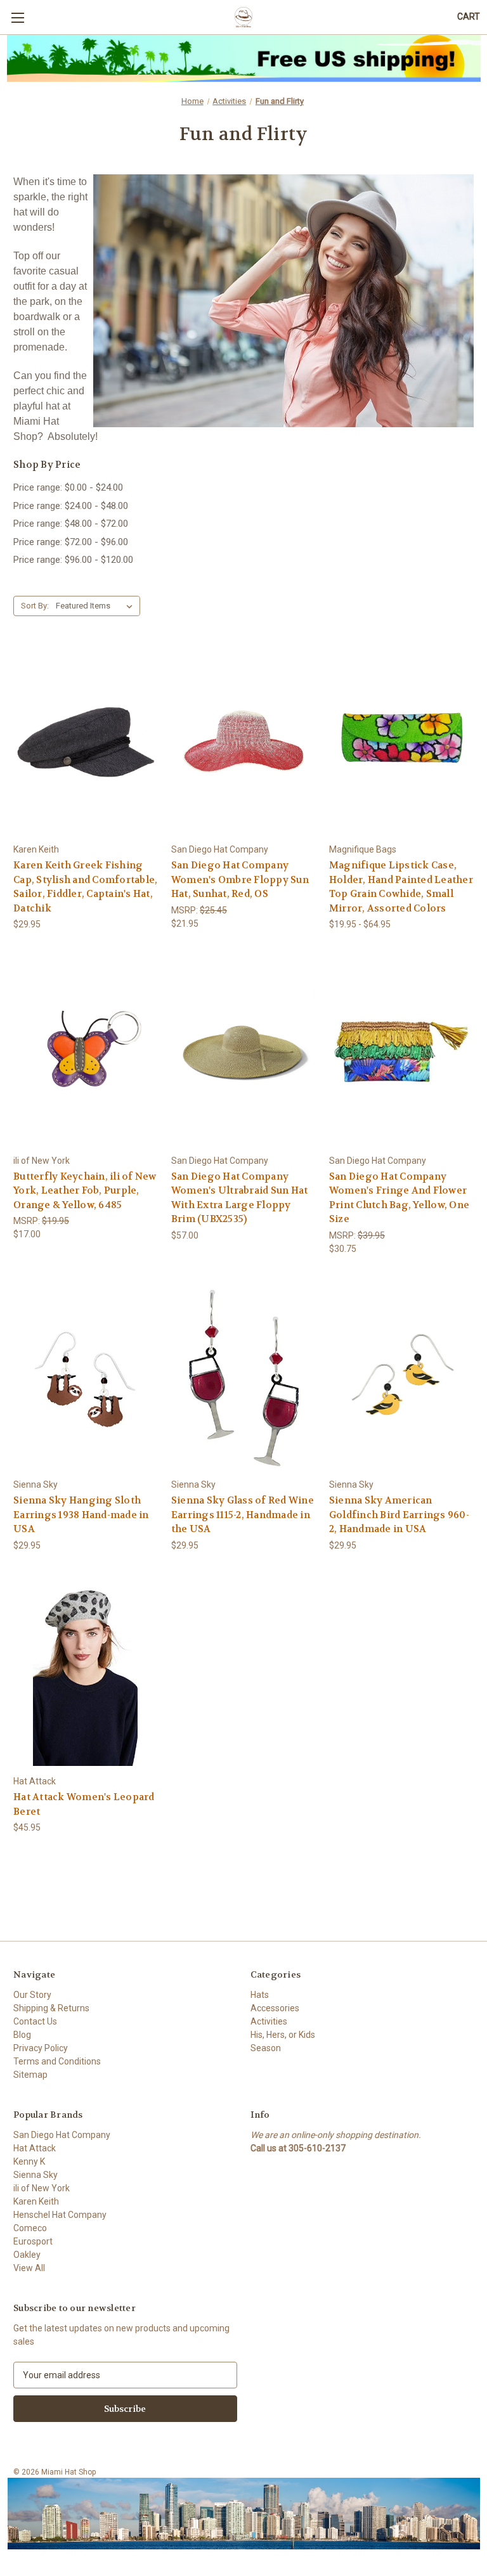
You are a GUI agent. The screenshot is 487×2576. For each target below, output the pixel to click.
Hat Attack (35, 2148)
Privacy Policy (41, 2048)
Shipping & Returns (51, 2008)
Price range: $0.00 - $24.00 (68, 487)
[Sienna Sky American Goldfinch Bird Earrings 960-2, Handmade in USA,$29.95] (401, 1377)
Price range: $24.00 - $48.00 (71, 506)
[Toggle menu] (17, 17)
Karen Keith (36, 2201)
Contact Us (35, 2021)
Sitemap (30, 2075)
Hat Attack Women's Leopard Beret (84, 1804)
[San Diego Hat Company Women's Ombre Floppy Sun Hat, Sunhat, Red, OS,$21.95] (243, 742)
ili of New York (42, 2188)
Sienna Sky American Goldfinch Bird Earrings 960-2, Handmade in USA (399, 1515)
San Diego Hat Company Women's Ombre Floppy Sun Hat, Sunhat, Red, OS (240, 879)
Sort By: (35, 606)
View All (29, 2268)
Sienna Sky (36, 2175)
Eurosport (33, 2241)
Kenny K (29, 2161)
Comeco (30, 2228)
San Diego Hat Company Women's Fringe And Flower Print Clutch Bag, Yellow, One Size (399, 1198)
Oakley (27, 2255)
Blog (22, 2035)
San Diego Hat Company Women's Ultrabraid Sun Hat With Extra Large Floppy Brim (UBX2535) (240, 1198)
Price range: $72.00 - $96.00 (71, 542)
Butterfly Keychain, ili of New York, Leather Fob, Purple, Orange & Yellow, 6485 (85, 1191)
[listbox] (97, 606)
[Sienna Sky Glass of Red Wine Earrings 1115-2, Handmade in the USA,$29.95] (243, 1377)
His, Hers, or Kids (283, 2035)
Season (266, 2048)
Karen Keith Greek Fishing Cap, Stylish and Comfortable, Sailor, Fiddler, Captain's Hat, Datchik (85, 887)
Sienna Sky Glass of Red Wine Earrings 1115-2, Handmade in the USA (243, 1515)
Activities (269, 2021)
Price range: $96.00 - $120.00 (73, 560)
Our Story (32, 1995)
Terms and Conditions (57, 2061)
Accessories (275, 2008)
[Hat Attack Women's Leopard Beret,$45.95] (86, 1674)
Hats (260, 1995)
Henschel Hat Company (60, 2215)
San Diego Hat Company (62, 2135)
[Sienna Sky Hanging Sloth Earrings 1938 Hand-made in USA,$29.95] (86, 1377)
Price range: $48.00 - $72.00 (71, 524)
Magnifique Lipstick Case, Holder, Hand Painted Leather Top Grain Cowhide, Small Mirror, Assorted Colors (401, 887)
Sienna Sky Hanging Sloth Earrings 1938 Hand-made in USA (81, 1515)
